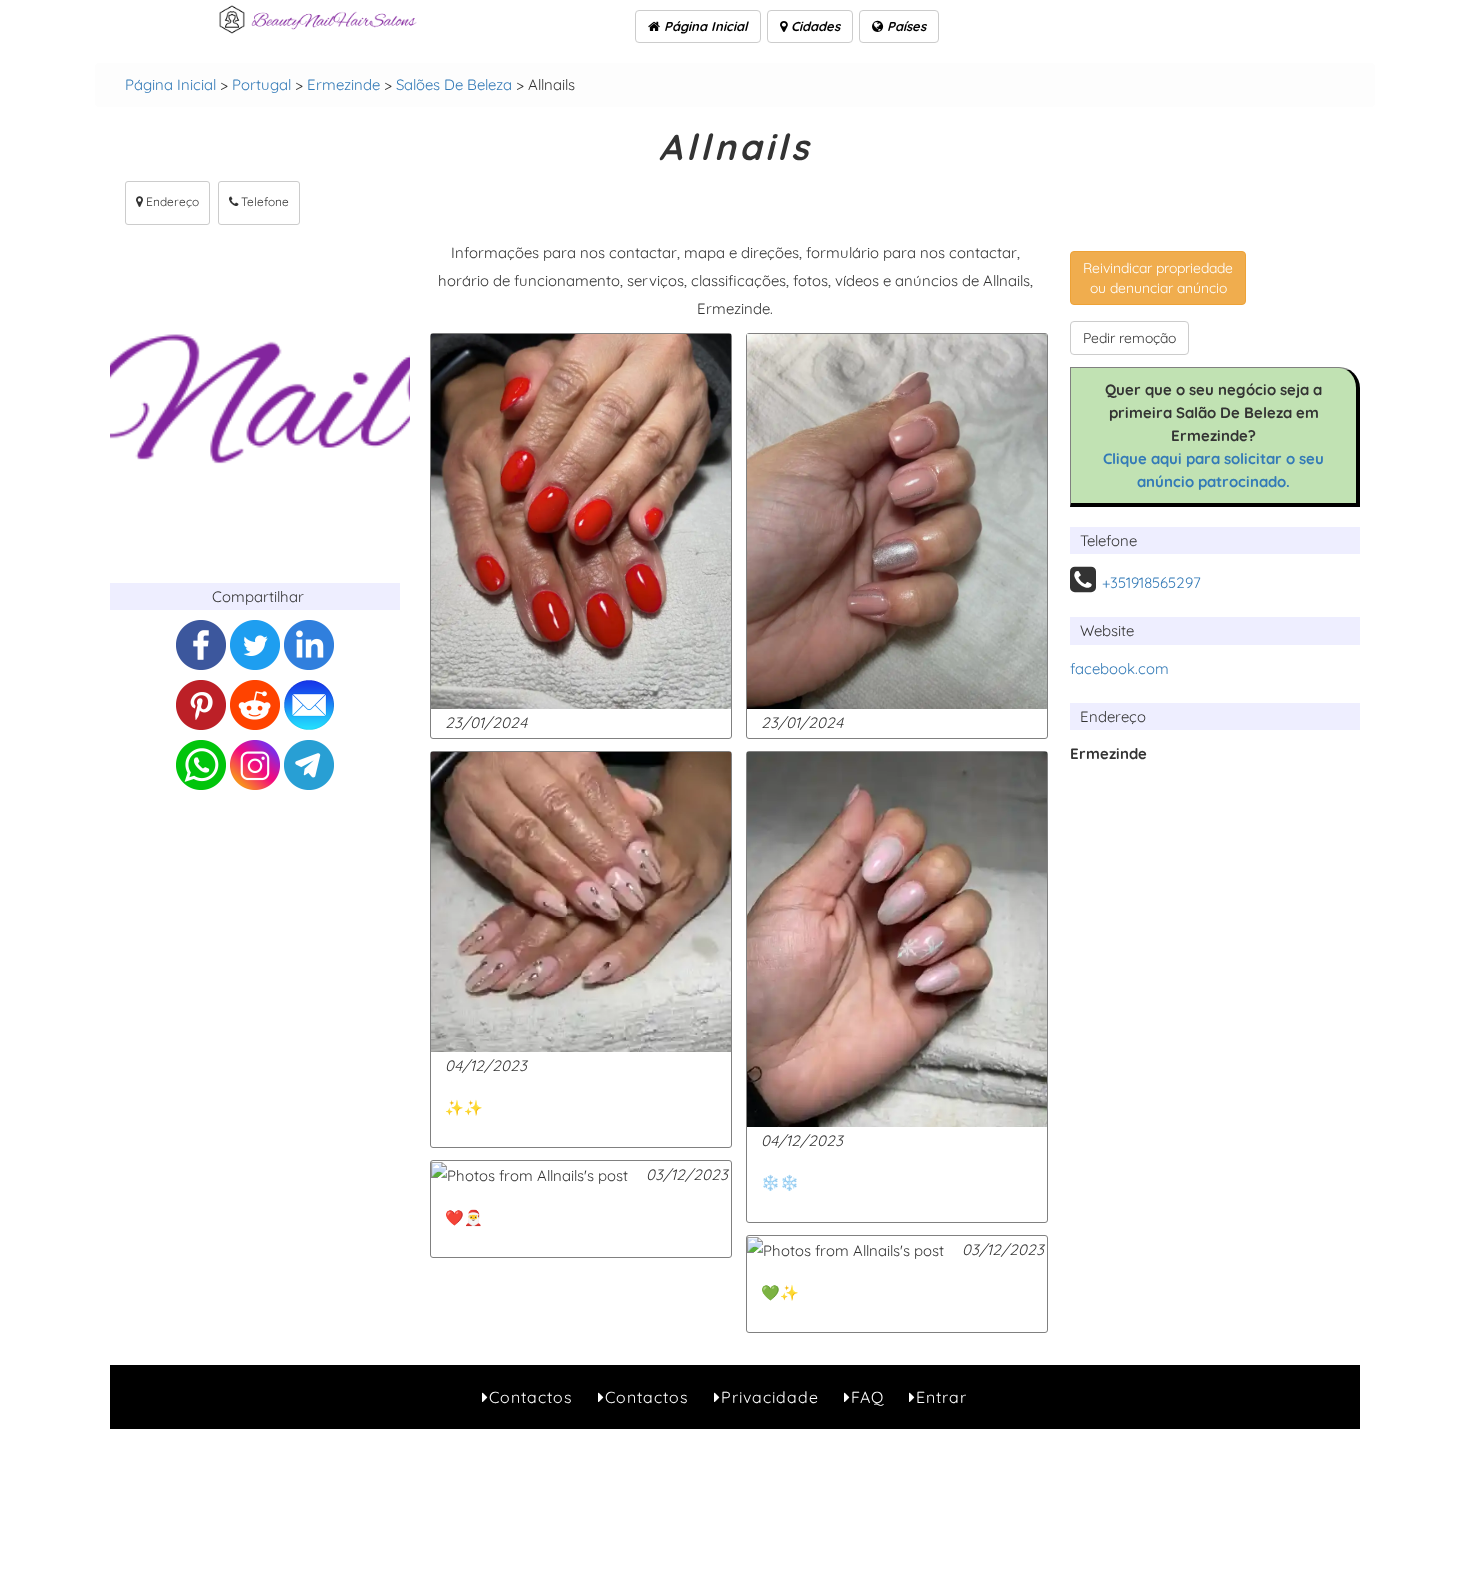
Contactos (531, 1397)
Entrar (941, 1397)
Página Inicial (704, 26)
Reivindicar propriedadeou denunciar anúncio (1158, 278)
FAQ (867, 1397)
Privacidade (770, 1397)
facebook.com (1119, 668)
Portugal (261, 84)
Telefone (263, 201)
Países (904, 26)
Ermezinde (343, 84)
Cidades (813, 26)
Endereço (171, 201)
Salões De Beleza (454, 84)
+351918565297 (1151, 582)
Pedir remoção (1129, 338)
